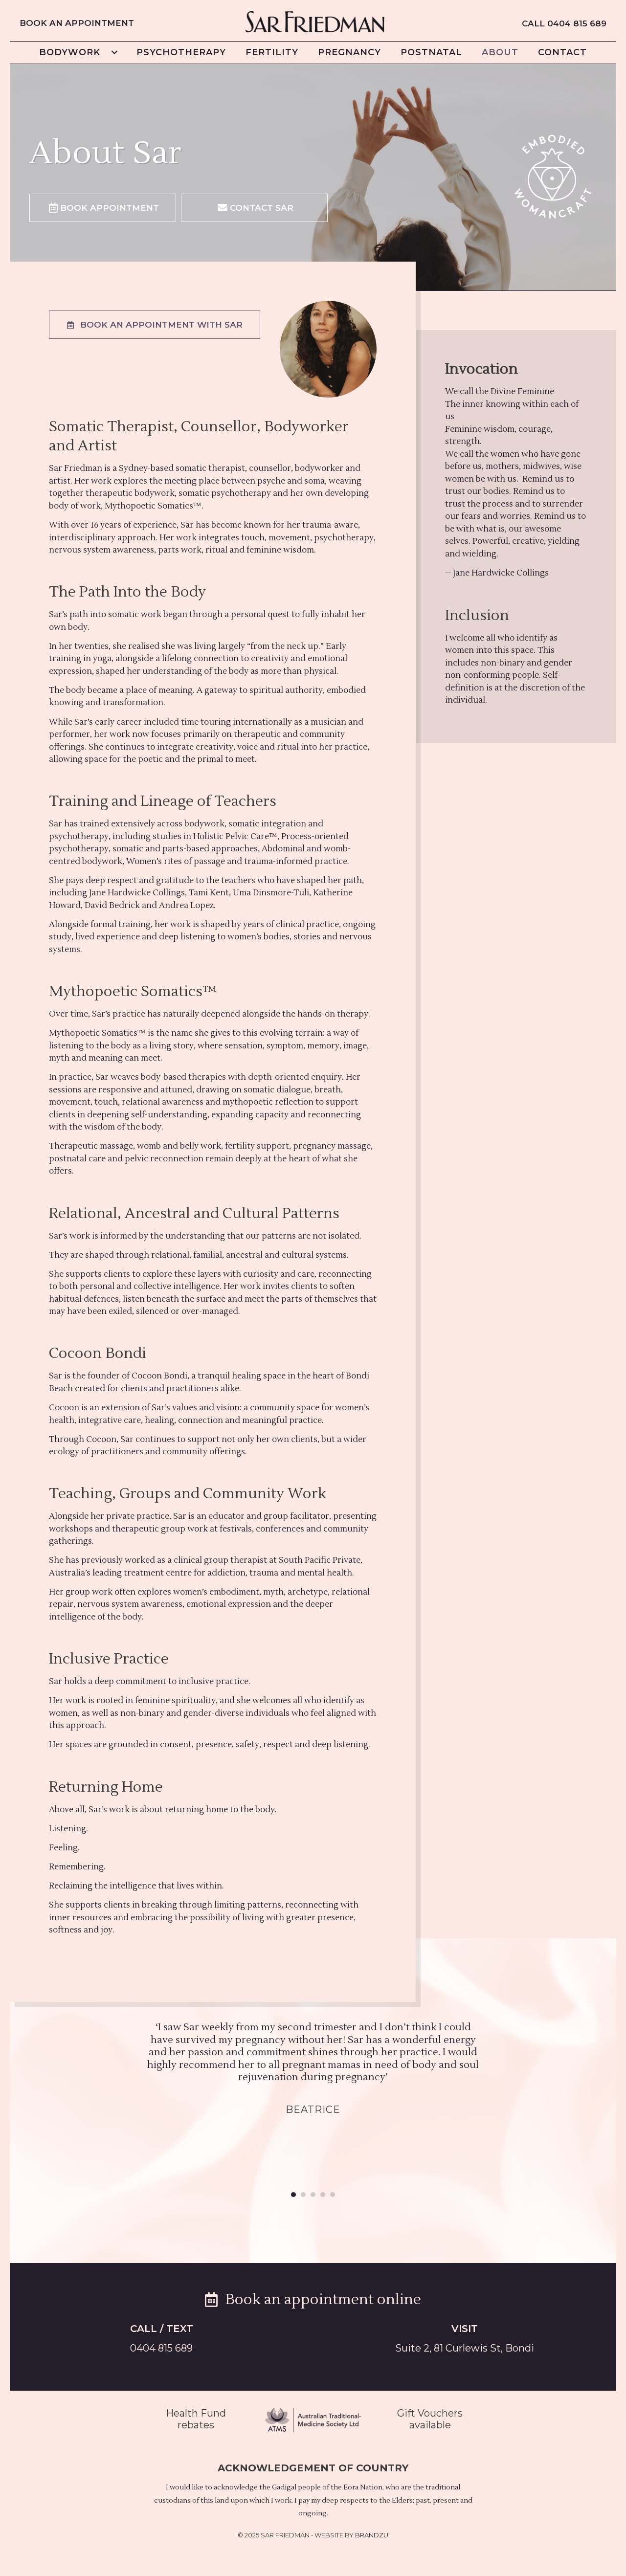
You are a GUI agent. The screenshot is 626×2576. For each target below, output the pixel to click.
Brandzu (372, 2535)
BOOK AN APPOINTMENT (77, 23)
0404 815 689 (161, 2348)
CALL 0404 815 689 (564, 23)
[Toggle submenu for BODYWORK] (114, 52)
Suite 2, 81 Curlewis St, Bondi (465, 2348)
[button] (103, 208)
